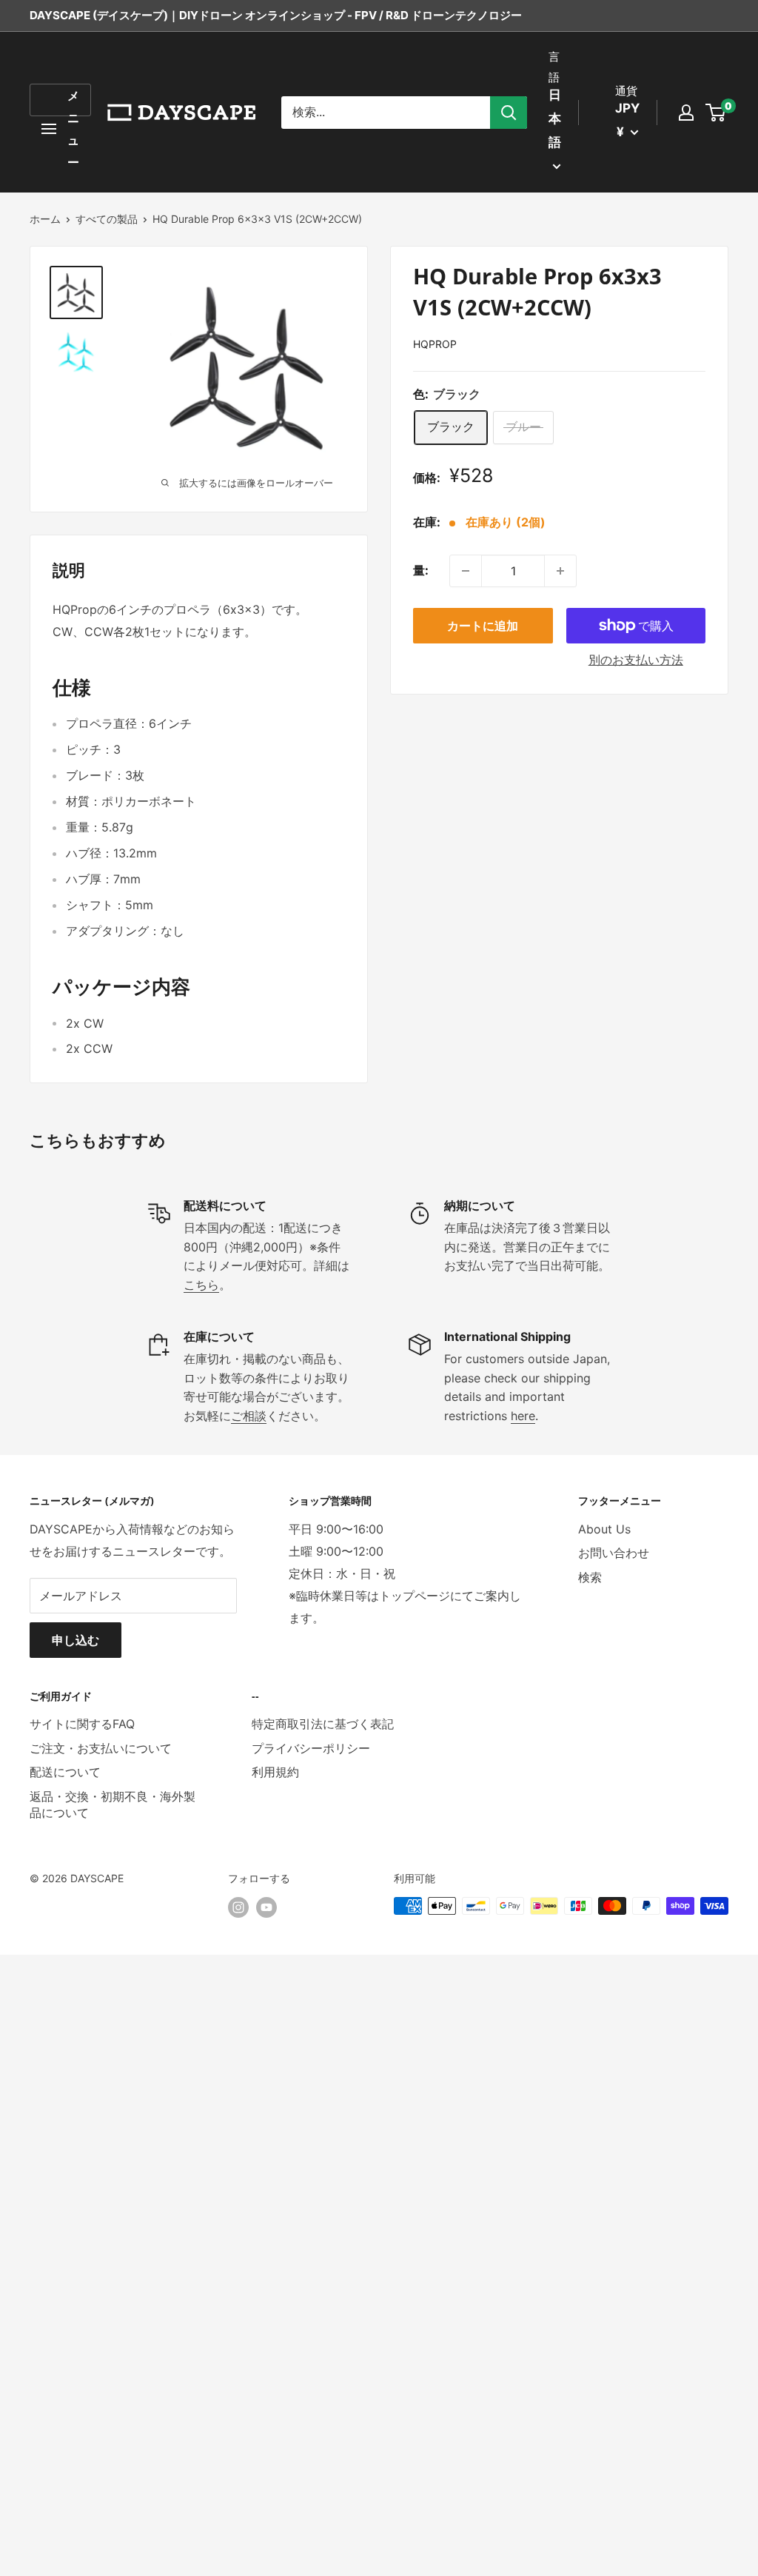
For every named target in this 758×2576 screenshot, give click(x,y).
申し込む (76, 1640)
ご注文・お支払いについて (101, 1748)
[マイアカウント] (686, 113)
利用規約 (275, 1772)
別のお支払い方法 (636, 660)
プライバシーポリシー (311, 1748)
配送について (65, 1772)
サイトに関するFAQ (82, 1724)
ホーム (45, 219)
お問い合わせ (614, 1553)
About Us (604, 1529)
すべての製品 (107, 219)
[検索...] (509, 113)
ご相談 (249, 1416)
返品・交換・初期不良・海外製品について (113, 1804)
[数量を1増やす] (560, 571)
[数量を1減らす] (466, 571)
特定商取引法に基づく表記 (323, 1724)
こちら (201, 1285)
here (523, 1416)
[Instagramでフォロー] (238, 1907)
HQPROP (435, 344)
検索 (590, 1577)
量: (421, 570)
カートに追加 (483, 626)
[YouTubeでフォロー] (266, 1907)
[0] (716, 113)
